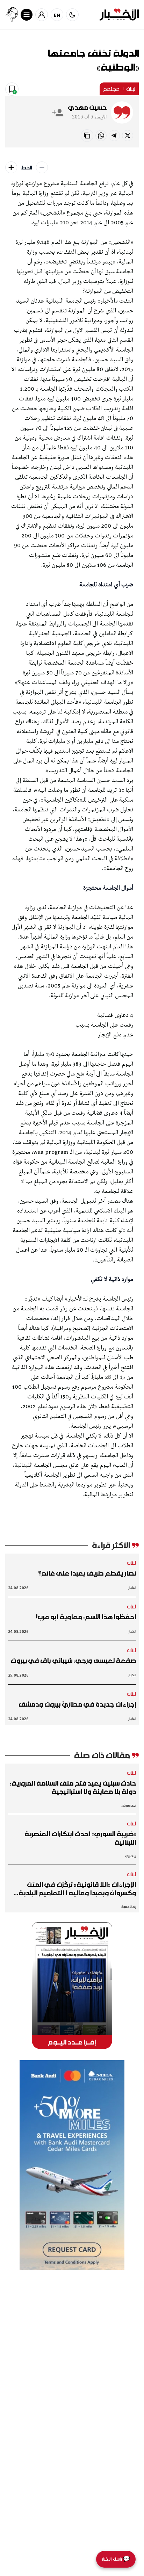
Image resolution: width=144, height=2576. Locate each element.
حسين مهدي (87, 107)
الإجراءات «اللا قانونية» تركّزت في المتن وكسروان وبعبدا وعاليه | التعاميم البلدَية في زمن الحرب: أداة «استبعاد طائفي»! (77, 1889)
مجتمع (111, 89)
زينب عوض (129, 1805)
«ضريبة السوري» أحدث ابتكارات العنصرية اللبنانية (80, 1838)
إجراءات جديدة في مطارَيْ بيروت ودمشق (77, 1704)
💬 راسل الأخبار (116, 2559)
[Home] (119, 15)
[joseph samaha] (12, 15)
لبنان (131, 89)
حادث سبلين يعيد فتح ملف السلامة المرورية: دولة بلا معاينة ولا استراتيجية (73, 1787)
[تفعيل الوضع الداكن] (72, 15)
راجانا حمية (129, 1907)
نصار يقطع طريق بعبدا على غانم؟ (87, 1573)
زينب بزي (131, 1856)
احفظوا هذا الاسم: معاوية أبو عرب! (86, 1617)
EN (57, 15)
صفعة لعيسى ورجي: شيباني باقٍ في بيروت (73, 1660)
